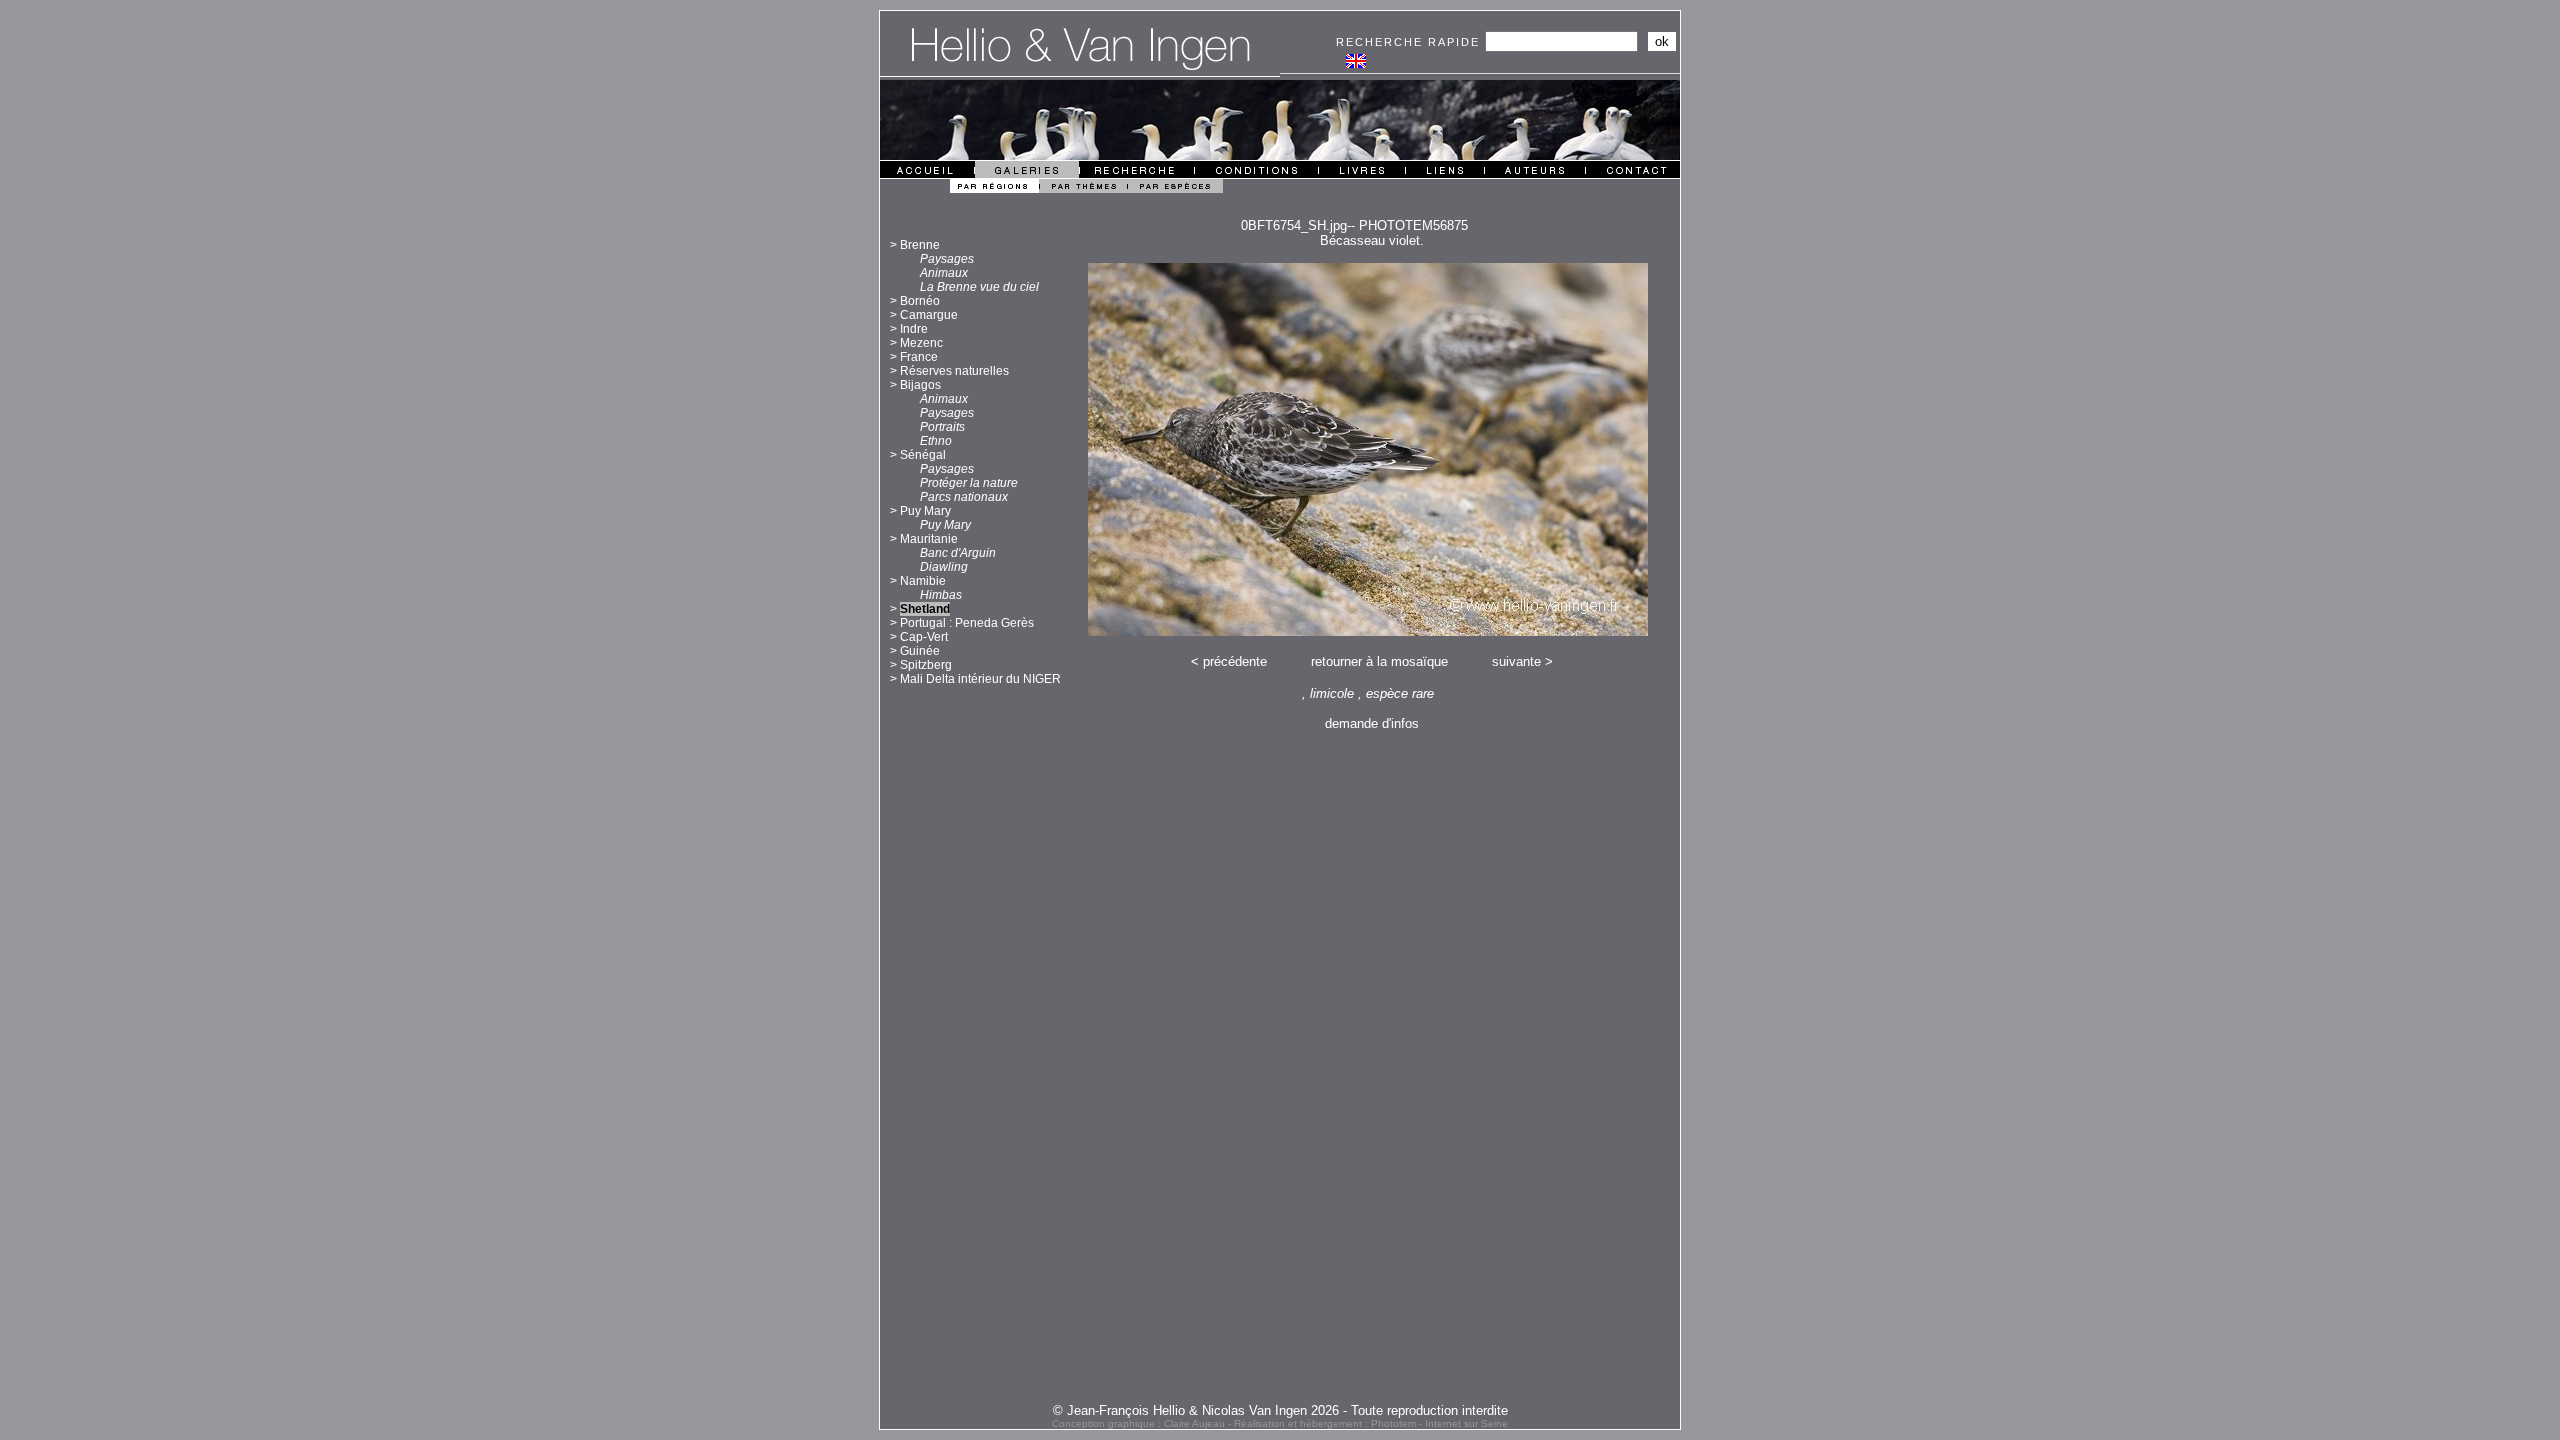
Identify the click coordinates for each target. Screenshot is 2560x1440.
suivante (1516, 661)
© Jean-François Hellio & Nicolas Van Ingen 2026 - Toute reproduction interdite (1280, 1410)
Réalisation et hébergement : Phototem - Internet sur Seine (1371, 1423)
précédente (1235, 661)
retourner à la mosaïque (1379, 661)
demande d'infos (1372, 723)
